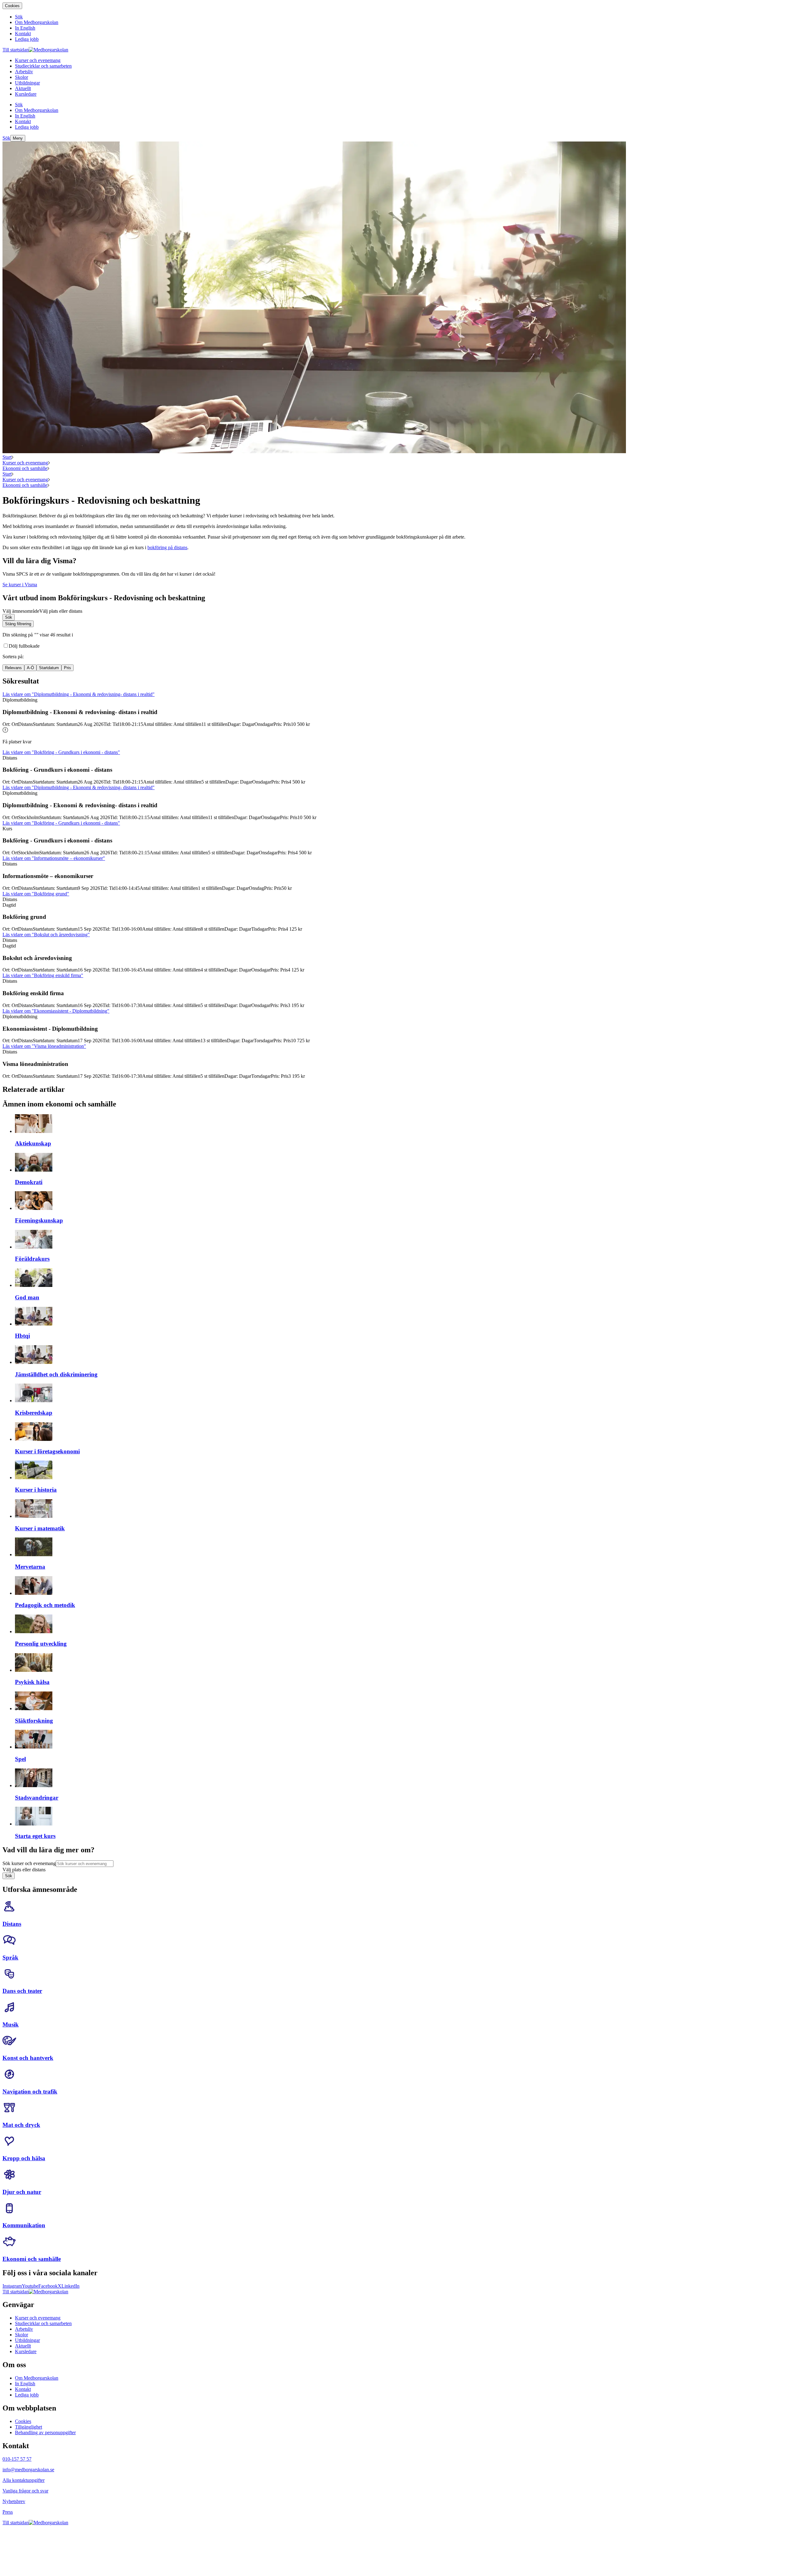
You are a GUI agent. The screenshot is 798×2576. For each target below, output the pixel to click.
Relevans (13, 668)
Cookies (12, 6)
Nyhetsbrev (14, 2501)
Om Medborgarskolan (37, 2378)
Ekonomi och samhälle (25, 468)
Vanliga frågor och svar (25, 2491)
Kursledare (26, 2351)
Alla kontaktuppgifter (24, 2480)
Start (7, 457)
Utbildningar (27, 2340)
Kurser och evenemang (25, 463)
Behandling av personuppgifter (45, 2432)
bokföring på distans (167, 547)
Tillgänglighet (29, 2427)
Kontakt (23, 2389)
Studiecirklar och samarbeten (43, 2323)
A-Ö (30, 668)
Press (8, 2512)
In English (25, 2384)
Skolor (22, 2335)
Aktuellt (23, 2346)
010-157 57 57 (17, 2459)
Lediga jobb (27, 2395)
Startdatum (49, 668)
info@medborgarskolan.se (28, 2470)
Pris (67, 668)
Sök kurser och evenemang (29, 1863)
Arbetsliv (24, 2329)
